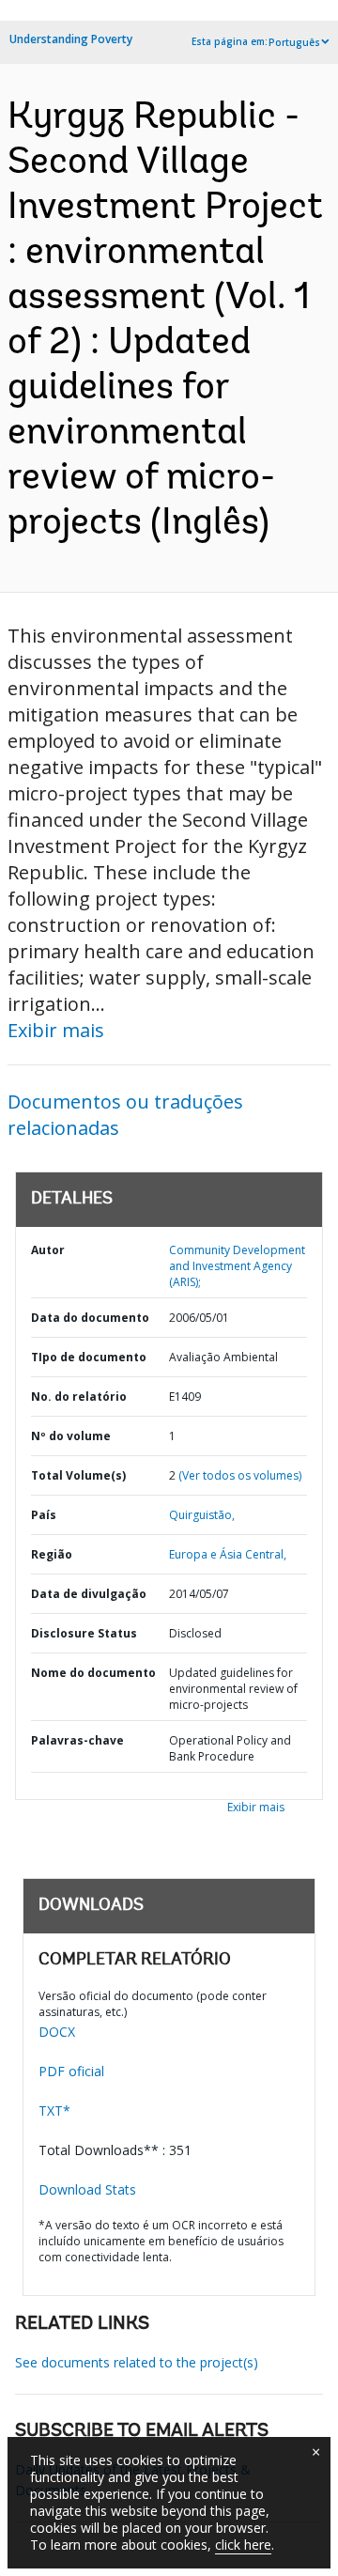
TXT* (54, 2110)
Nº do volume (71, 1436)
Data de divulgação (89, 1594)
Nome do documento (93, 1673)
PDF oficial (71, 2071)
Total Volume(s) (78, 1475)
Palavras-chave (77, 1740)
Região (52, 1554)
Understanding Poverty (71, 39)
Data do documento (90, 1318)
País (44, 1515)
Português (294, 42)
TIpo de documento (89, 1357)
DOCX (57, 2032)
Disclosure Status (84, 1633)
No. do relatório (79, 1397)
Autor (48, 1250)
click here (243, 2545)
